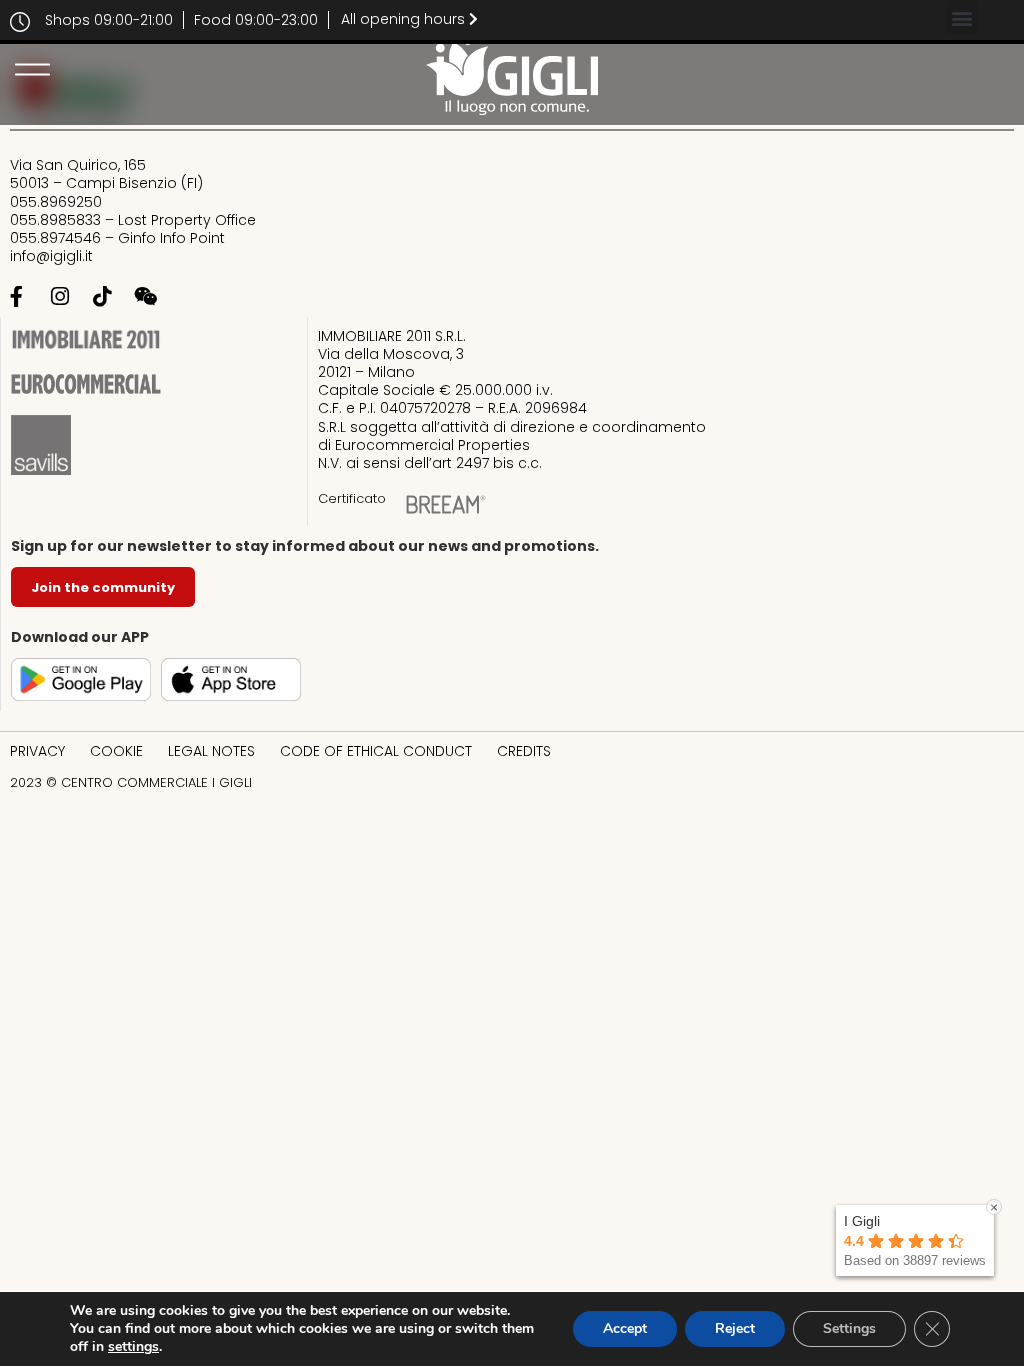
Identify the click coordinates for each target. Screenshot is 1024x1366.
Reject (735, 1328)
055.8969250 (56, 202)
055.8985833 (57, 220)
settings (133, 1347)
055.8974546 (55, 238)
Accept (625, 1328)
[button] (961, 17)
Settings (849, 1328)
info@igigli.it (51, 256)
